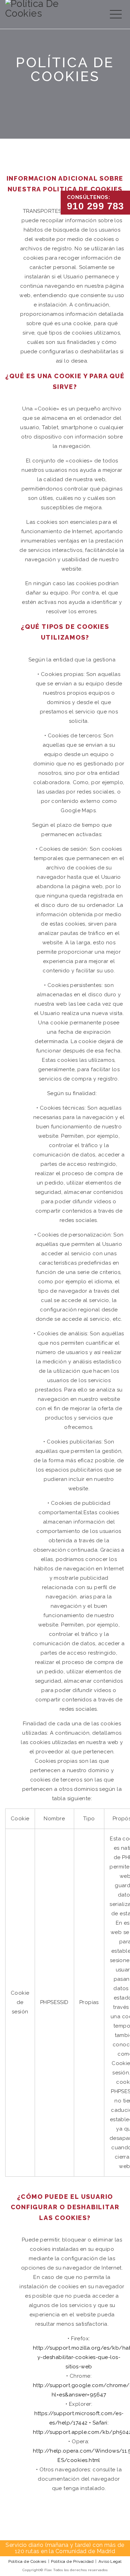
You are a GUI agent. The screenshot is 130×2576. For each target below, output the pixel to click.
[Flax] (49, 12)
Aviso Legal (110, 2561)
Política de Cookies (27, 2561)
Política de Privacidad (72, 2561)
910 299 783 (96, 206)
